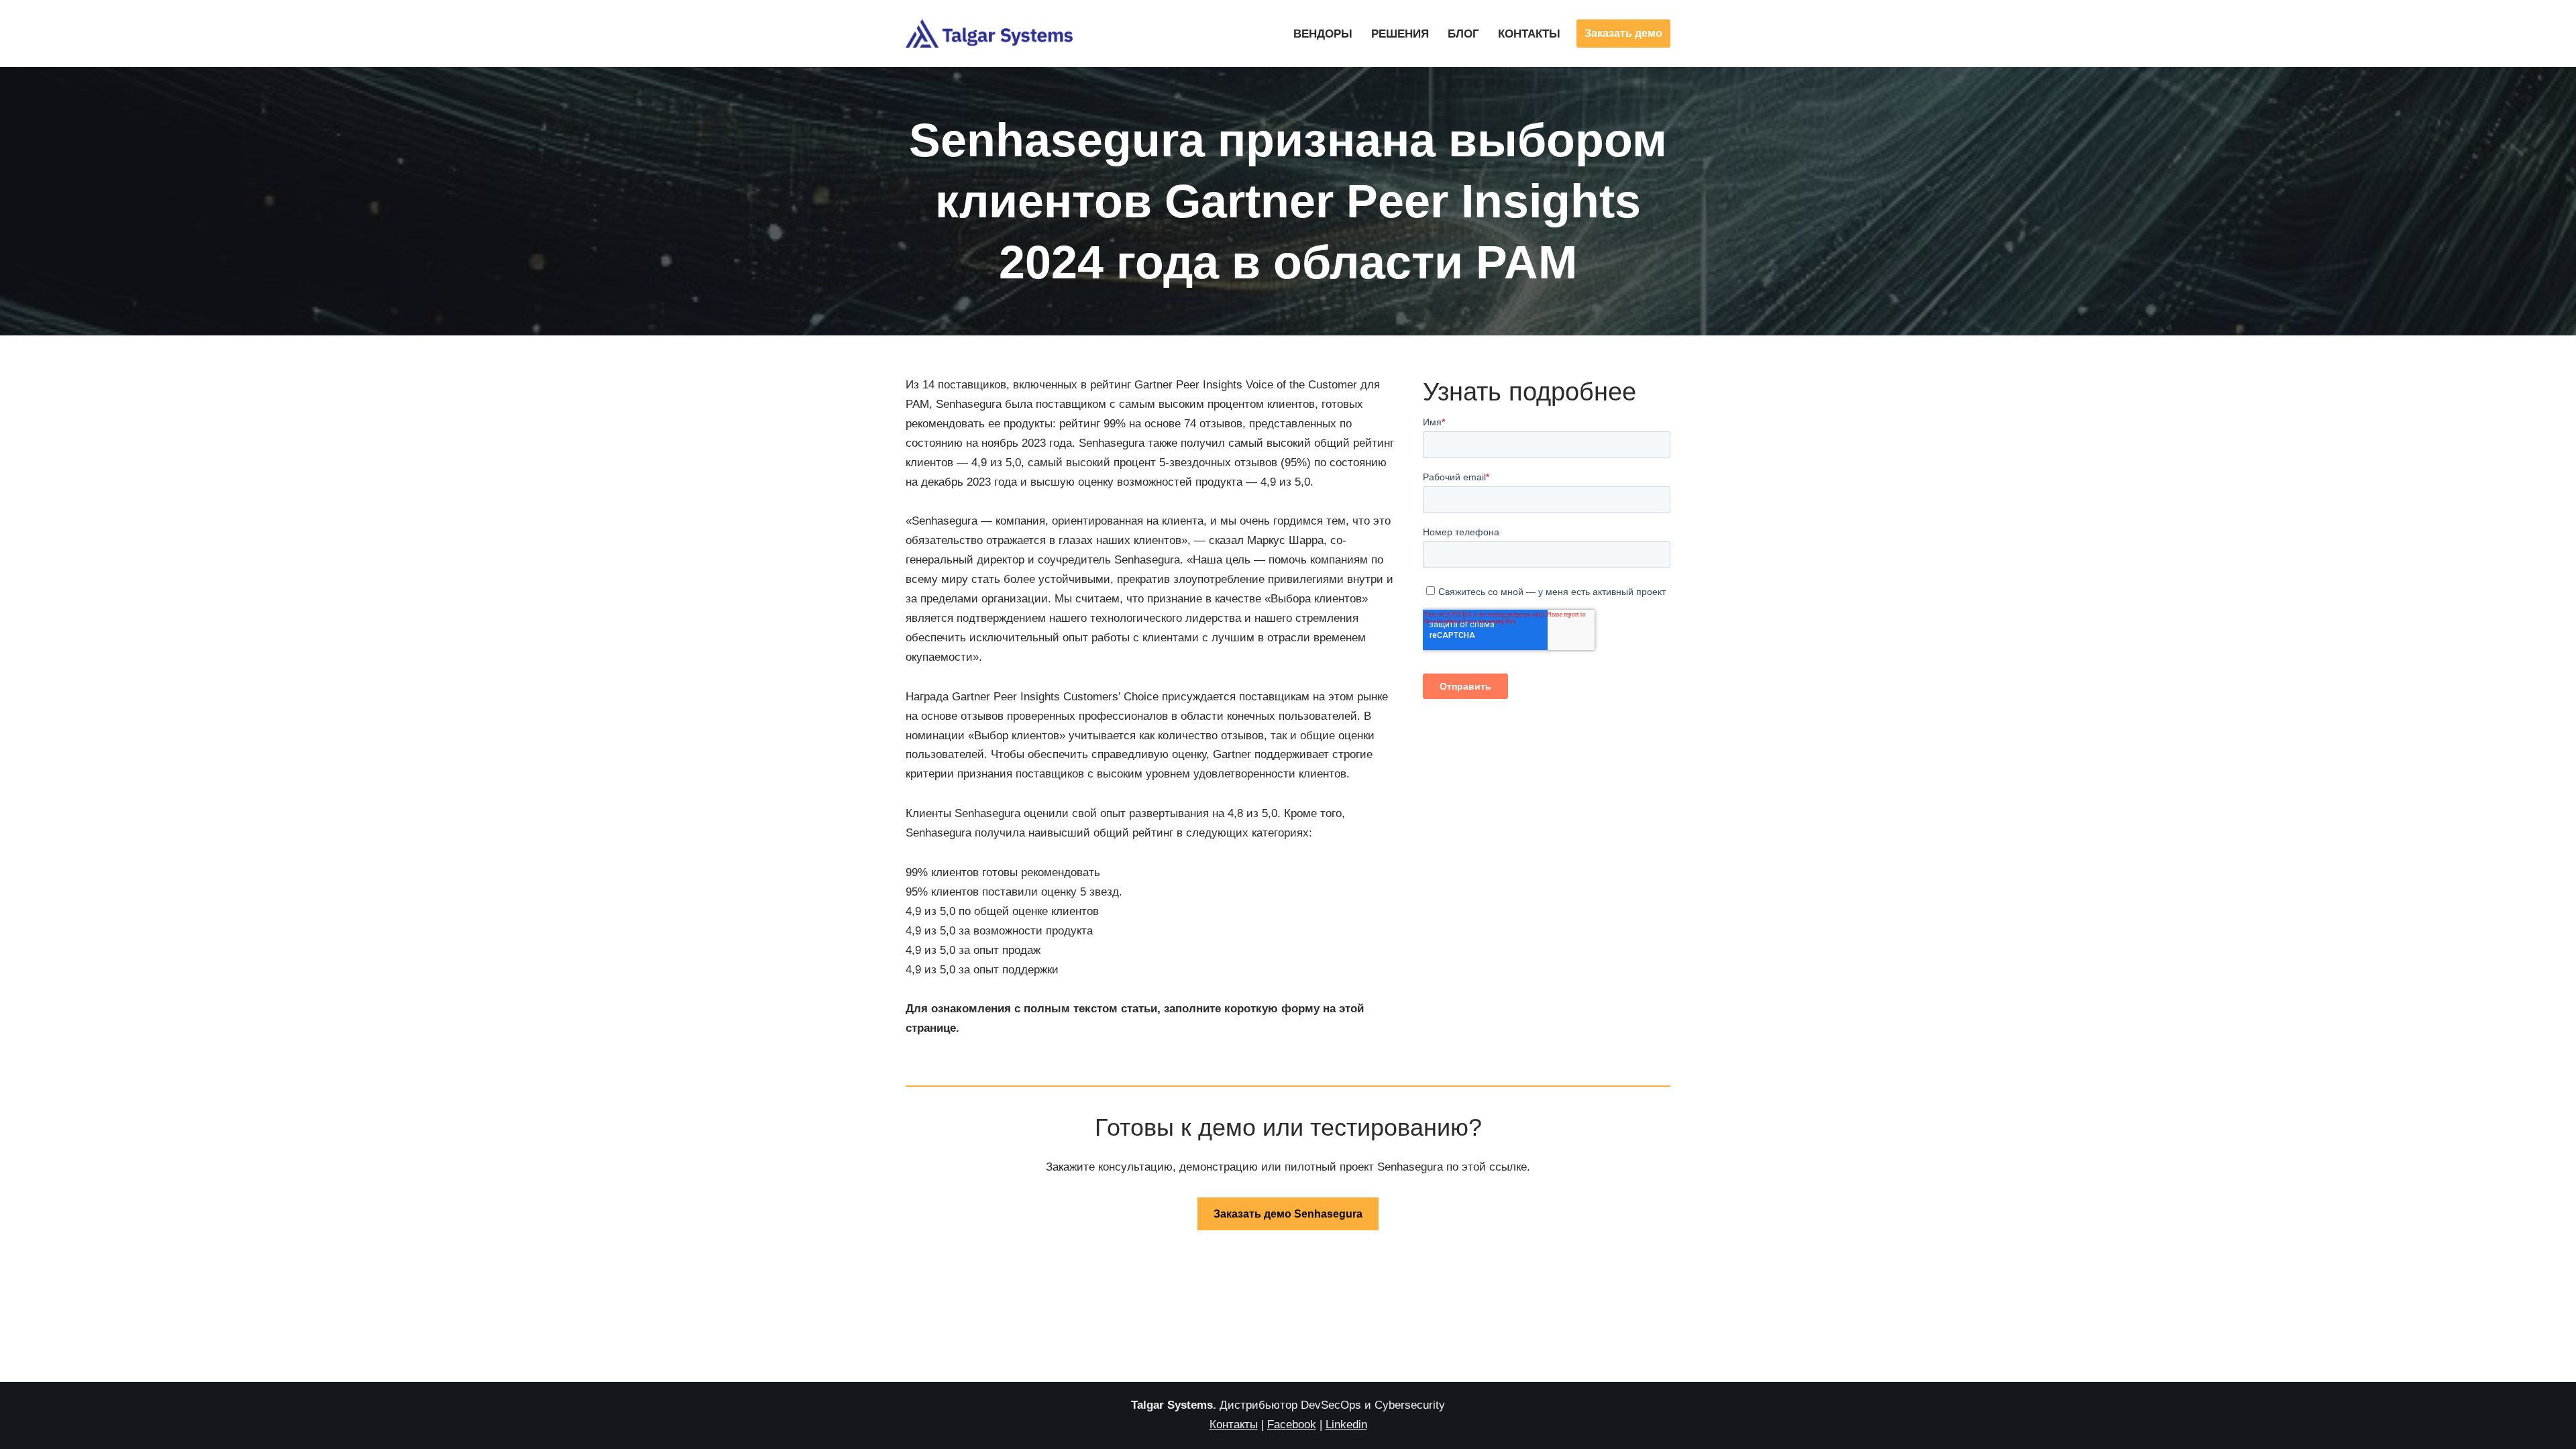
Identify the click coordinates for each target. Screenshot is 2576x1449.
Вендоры (1323, 34)
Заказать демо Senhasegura (1288, 1214)
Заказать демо (1623, 33)
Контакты (1529, 34)
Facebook (1292, 1425)
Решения (1400, 34)
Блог (1463, 34)
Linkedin (1346, 1425)
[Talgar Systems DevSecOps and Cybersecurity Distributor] (989, 34)
